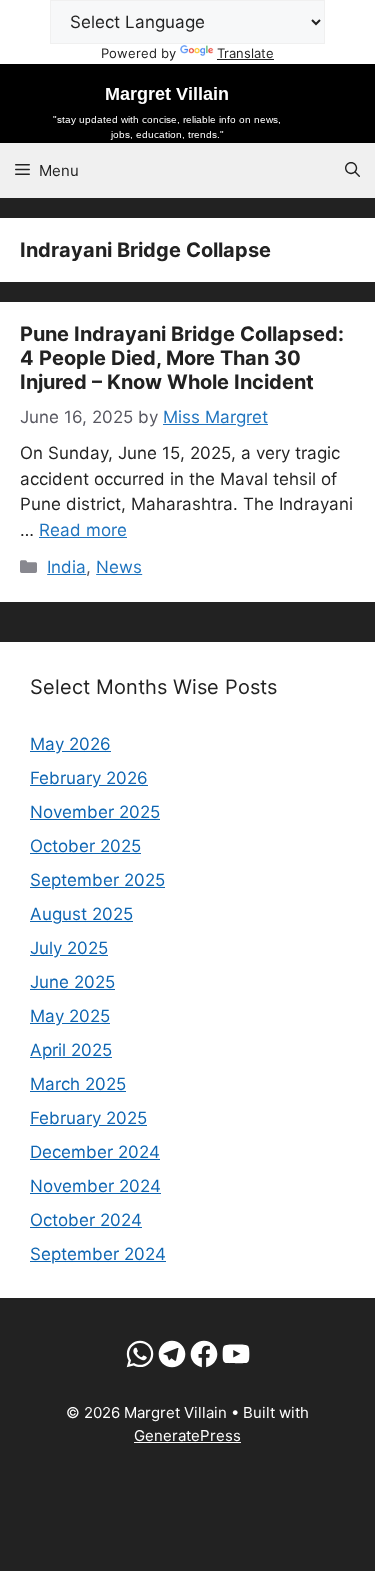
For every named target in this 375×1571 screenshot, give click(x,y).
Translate (245, 53)
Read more (83, 530)
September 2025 (97, 880)
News (119, 567)
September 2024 (98, 1254)
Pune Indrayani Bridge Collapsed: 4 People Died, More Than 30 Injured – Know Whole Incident (182, 358)
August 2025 (81, 914)
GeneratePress (187, 1435)
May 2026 (70, 744)
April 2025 (71, 1050)
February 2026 (89, 778)
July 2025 (69, 948)
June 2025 (72, 982)
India (66, 567)
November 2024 (95, 1186)
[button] (352, 170)
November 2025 (95, 812)
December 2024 (95, 1152)
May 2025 (70, 1016)
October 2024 (86, 1220)
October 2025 (85, 846)
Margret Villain (167, 94)
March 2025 (78, 1084)
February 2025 (88, 1118)
